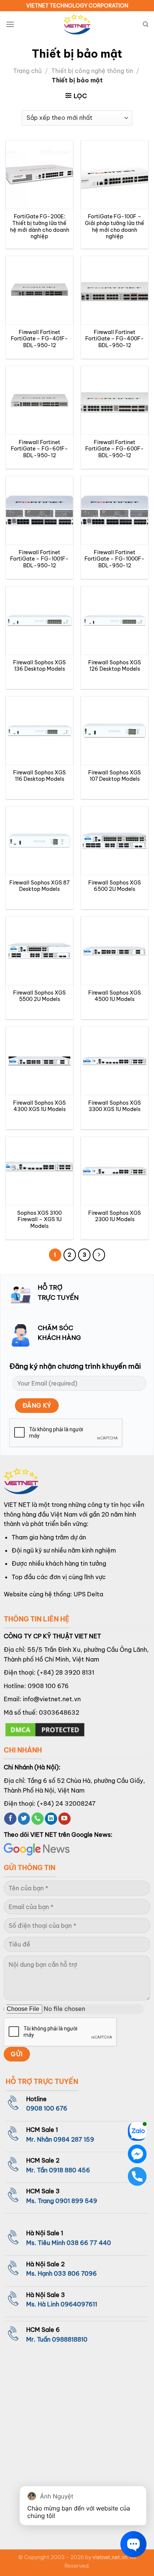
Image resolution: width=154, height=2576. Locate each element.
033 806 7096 (75, 2273)
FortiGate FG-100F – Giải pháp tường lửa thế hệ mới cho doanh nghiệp (115, 227)
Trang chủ (27, 71)
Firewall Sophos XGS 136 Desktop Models (39, 666)
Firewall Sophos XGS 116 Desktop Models (39, 776)
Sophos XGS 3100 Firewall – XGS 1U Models (39, 1220)
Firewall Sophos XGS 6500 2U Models (115, 886)
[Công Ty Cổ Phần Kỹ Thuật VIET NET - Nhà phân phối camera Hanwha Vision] (77, 25)
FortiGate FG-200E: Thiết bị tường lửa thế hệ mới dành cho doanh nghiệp (40, 227)
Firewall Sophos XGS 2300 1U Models (115, 1216)
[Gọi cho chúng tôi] (38, 1819)
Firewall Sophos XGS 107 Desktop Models (115, 776)
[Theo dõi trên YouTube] (64, 1819)
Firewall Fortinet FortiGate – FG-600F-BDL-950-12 (115, 449)
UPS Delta (88, 1594)
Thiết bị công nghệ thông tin (92, 71)
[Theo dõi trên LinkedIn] (51, 1819)
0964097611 (79, 2304)
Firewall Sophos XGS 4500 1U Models (115, 996)
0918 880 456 (70, 2170)
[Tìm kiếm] (146, 24)
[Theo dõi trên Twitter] (24, 1819)
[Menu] (10, 24)
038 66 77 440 (89, 2243)
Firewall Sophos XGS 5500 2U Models (39, 996)
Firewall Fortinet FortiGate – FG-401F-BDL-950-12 (39, 339)
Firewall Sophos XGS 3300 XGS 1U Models (115, 1106)
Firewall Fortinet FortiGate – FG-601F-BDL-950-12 (39, 449)
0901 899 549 (76, 2201)
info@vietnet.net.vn (52, 1699)
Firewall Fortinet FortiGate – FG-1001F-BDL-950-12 (39, 559)
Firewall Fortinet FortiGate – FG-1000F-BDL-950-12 (115, 559)
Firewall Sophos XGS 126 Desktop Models (115, 666)
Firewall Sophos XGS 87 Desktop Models (39, 886)
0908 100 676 (48, 1686)
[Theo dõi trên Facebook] (10, 1819)
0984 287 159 (74, 2139)
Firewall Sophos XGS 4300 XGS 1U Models (39, 1106)
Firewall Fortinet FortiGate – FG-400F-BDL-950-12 (115, 339)
